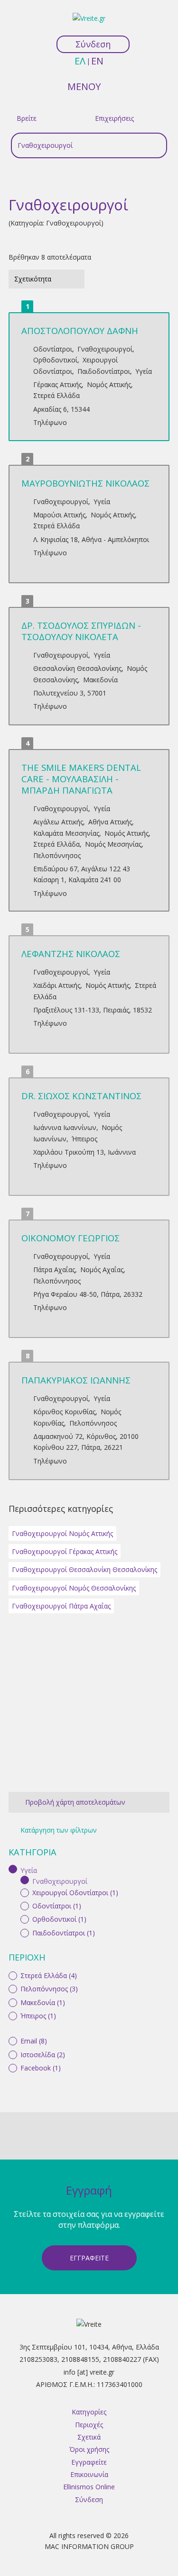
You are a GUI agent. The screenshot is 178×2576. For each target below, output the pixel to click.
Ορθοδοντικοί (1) (59, 1919)
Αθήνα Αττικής (110, 822)
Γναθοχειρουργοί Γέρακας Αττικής (65, 1551)
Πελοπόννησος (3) (49, 1989)
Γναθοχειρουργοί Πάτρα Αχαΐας (61, 1606)
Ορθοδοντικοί (55, 360)
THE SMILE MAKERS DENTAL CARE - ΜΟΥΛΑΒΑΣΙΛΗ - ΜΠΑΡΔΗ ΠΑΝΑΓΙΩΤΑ (81, 779)
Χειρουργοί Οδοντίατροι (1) (75, 1893)
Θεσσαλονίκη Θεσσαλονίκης (77, 668)
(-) (14, 1869)
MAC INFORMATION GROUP (89, 2546)
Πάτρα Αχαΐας (54, 1270)
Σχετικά (89, 2437)
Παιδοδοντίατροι (104, 371)
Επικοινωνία (89, 2474)
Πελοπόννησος (57, 855)
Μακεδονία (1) (43, 2002)
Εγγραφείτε (89, 2258)
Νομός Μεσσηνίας (113, 844)
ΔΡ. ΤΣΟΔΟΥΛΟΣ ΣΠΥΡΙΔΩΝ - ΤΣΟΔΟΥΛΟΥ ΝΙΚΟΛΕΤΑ (81, 631)
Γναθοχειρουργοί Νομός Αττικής (62, 1533)
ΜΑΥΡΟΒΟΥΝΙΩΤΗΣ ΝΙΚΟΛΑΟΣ (85, 483)
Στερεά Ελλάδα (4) (49, 1975)
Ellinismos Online (89, 2487)
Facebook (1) (41, 2068)
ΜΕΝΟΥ (84, 86)
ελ (80, 61)
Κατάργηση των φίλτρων (59, 1830)
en (97, 61)
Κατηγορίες (89, 2412)
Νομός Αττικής (109, 384)
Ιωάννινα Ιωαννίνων (65, 1127)
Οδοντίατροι (53, 349)
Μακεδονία (100, 680)
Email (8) (34, 2041)
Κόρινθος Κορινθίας (64, 1412)
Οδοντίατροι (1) (57, 1906)
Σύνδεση (93, 44)
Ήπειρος (84, 1139)
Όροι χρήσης (89, 2449)
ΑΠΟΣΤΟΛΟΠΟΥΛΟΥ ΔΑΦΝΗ (80, 330)
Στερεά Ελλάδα (56, 395)
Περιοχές (89, 2425)
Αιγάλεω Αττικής (58, 822)
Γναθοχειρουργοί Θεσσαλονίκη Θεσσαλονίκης (84, 1569)
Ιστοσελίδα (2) (43, 2055)
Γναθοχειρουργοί (105, 349)
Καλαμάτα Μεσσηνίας (66, 833)
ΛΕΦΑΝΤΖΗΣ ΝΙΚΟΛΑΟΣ (71, 954)
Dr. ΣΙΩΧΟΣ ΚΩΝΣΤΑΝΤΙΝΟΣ (81, 1096)
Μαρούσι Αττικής (59, 515)
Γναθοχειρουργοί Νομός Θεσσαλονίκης (74, 1588)
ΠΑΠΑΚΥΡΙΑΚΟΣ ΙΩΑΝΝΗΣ (76, 1380)
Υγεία (144, 371)
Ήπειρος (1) (38, 2016)
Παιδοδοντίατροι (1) (64, 1933)
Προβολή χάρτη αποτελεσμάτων (75, 1802)
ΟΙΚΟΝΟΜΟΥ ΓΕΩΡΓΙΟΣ (70, 1238)
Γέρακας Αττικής (57, 384)
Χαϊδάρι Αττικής (57, 985)
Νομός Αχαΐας (102, 1270)
